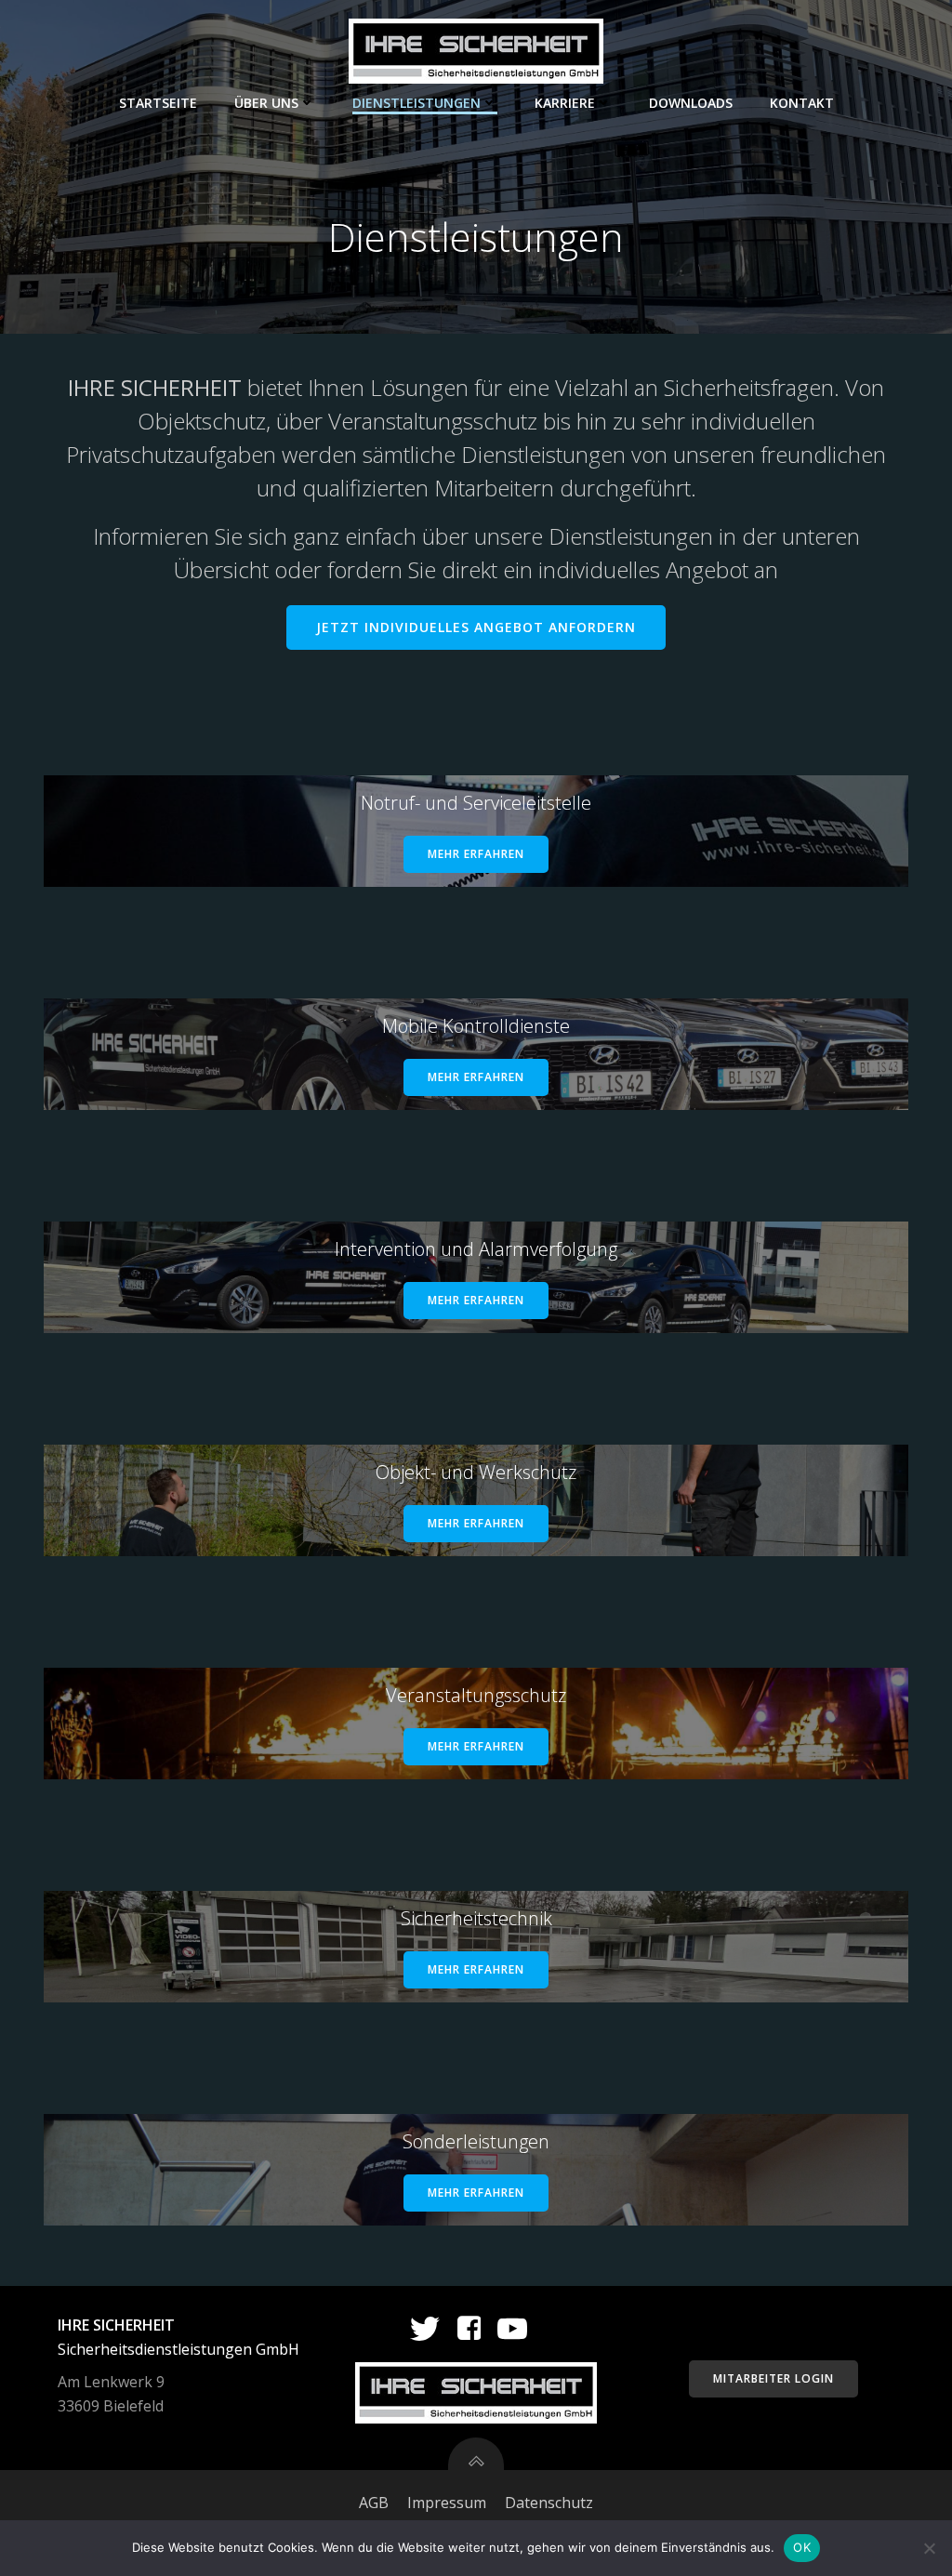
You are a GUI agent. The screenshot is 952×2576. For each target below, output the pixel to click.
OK (802, 2547)
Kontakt (802, 103)
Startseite (158, 103)
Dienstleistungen (416, 103)
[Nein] (929, 2548)
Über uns (266, 103)
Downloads (691, 103)
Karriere (565, 103)
